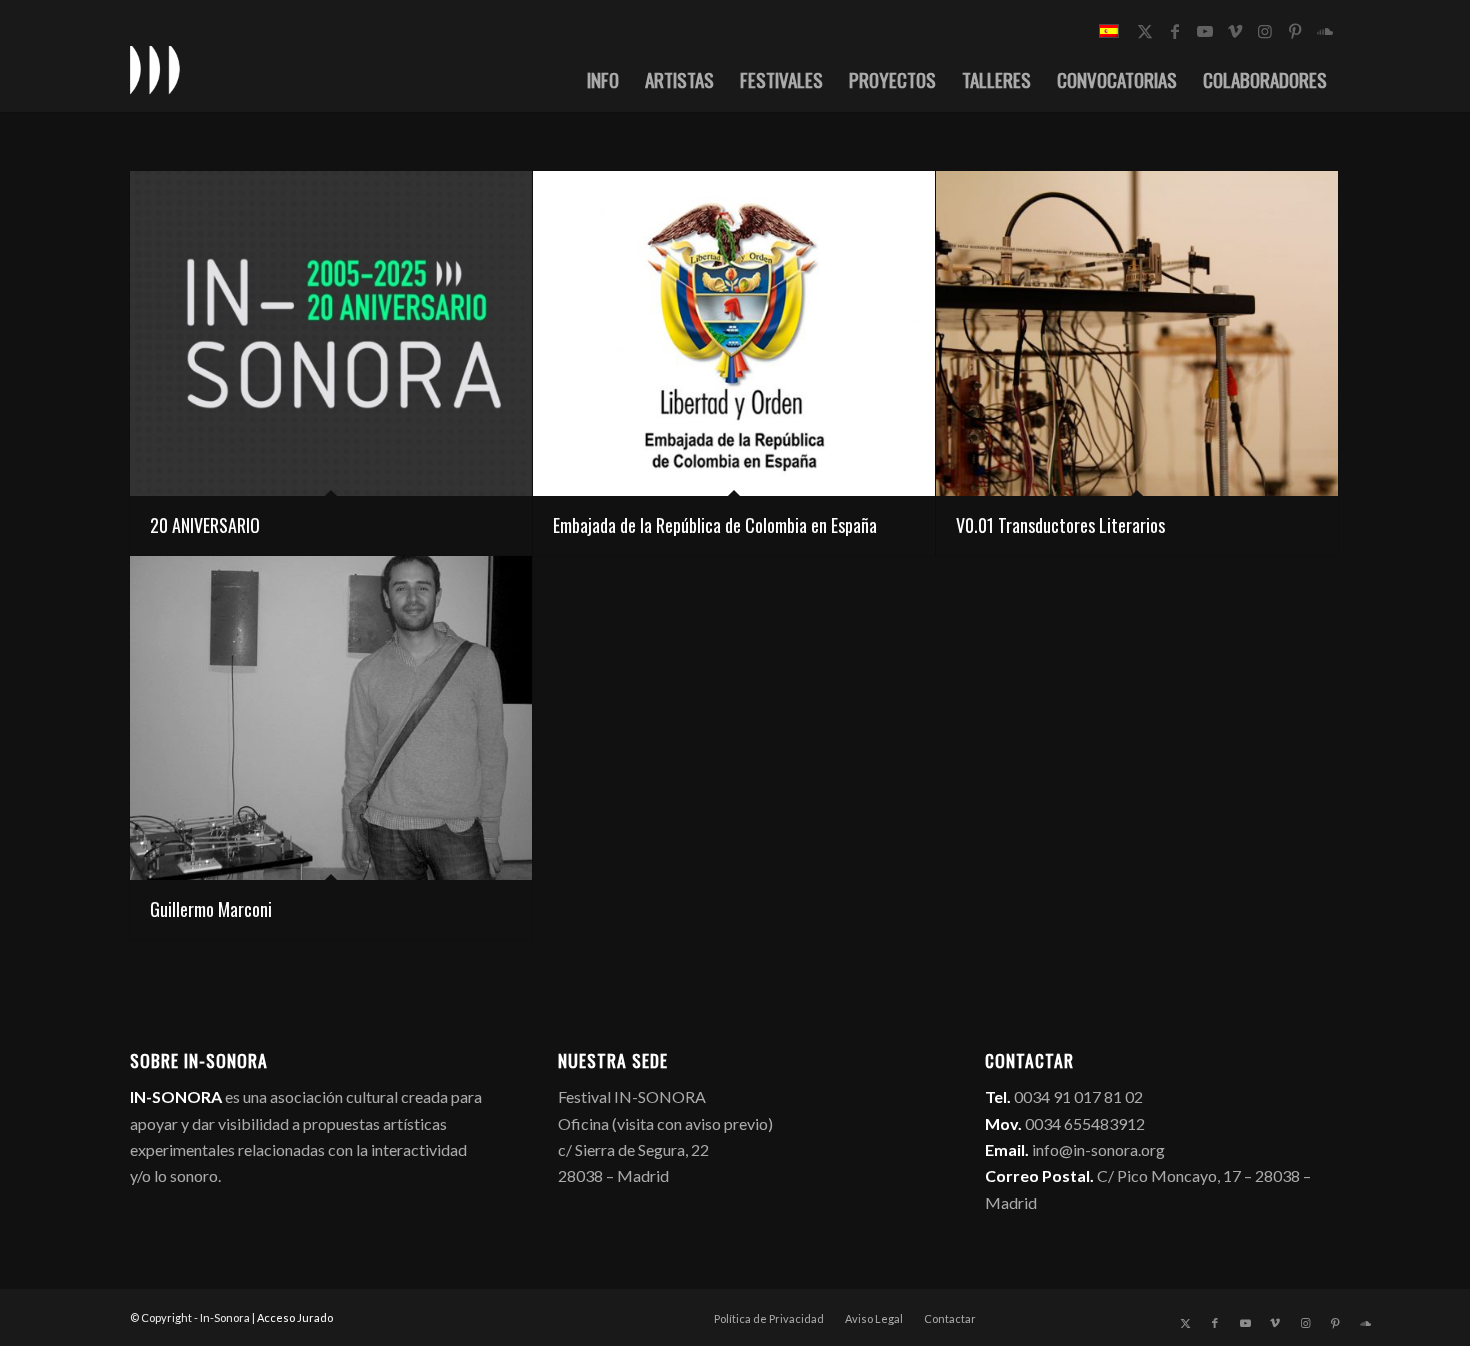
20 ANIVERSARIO (205, 525)
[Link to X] (1145, 31)
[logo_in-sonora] (155, 69)
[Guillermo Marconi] (331, 718)
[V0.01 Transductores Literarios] (1137, 333)
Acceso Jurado (295, 1317)
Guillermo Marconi (211, 909)
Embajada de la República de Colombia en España (715, 525)
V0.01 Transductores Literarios (1060, 525)
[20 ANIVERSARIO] (331, 333)
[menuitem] (603, 79)
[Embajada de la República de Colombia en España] (734, 333)
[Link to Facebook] (1175, 31)
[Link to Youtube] (1205, 31)
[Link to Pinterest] (1295, 31)
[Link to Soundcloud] (1325, 31)
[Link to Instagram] (1265, 31)
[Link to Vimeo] (1235, 31)
